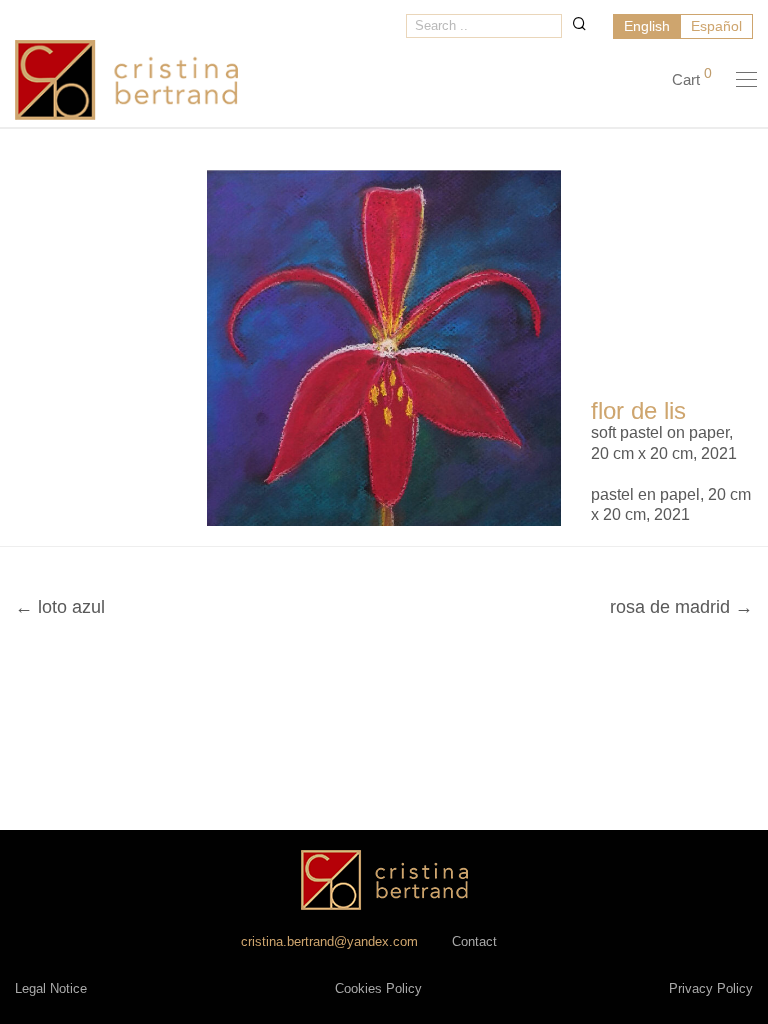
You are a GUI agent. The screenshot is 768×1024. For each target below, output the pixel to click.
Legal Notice (51, 989)
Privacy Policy (711, 989)
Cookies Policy (378, 989)
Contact (474, 942)
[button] (579, 23)
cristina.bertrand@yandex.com (329, 942)
